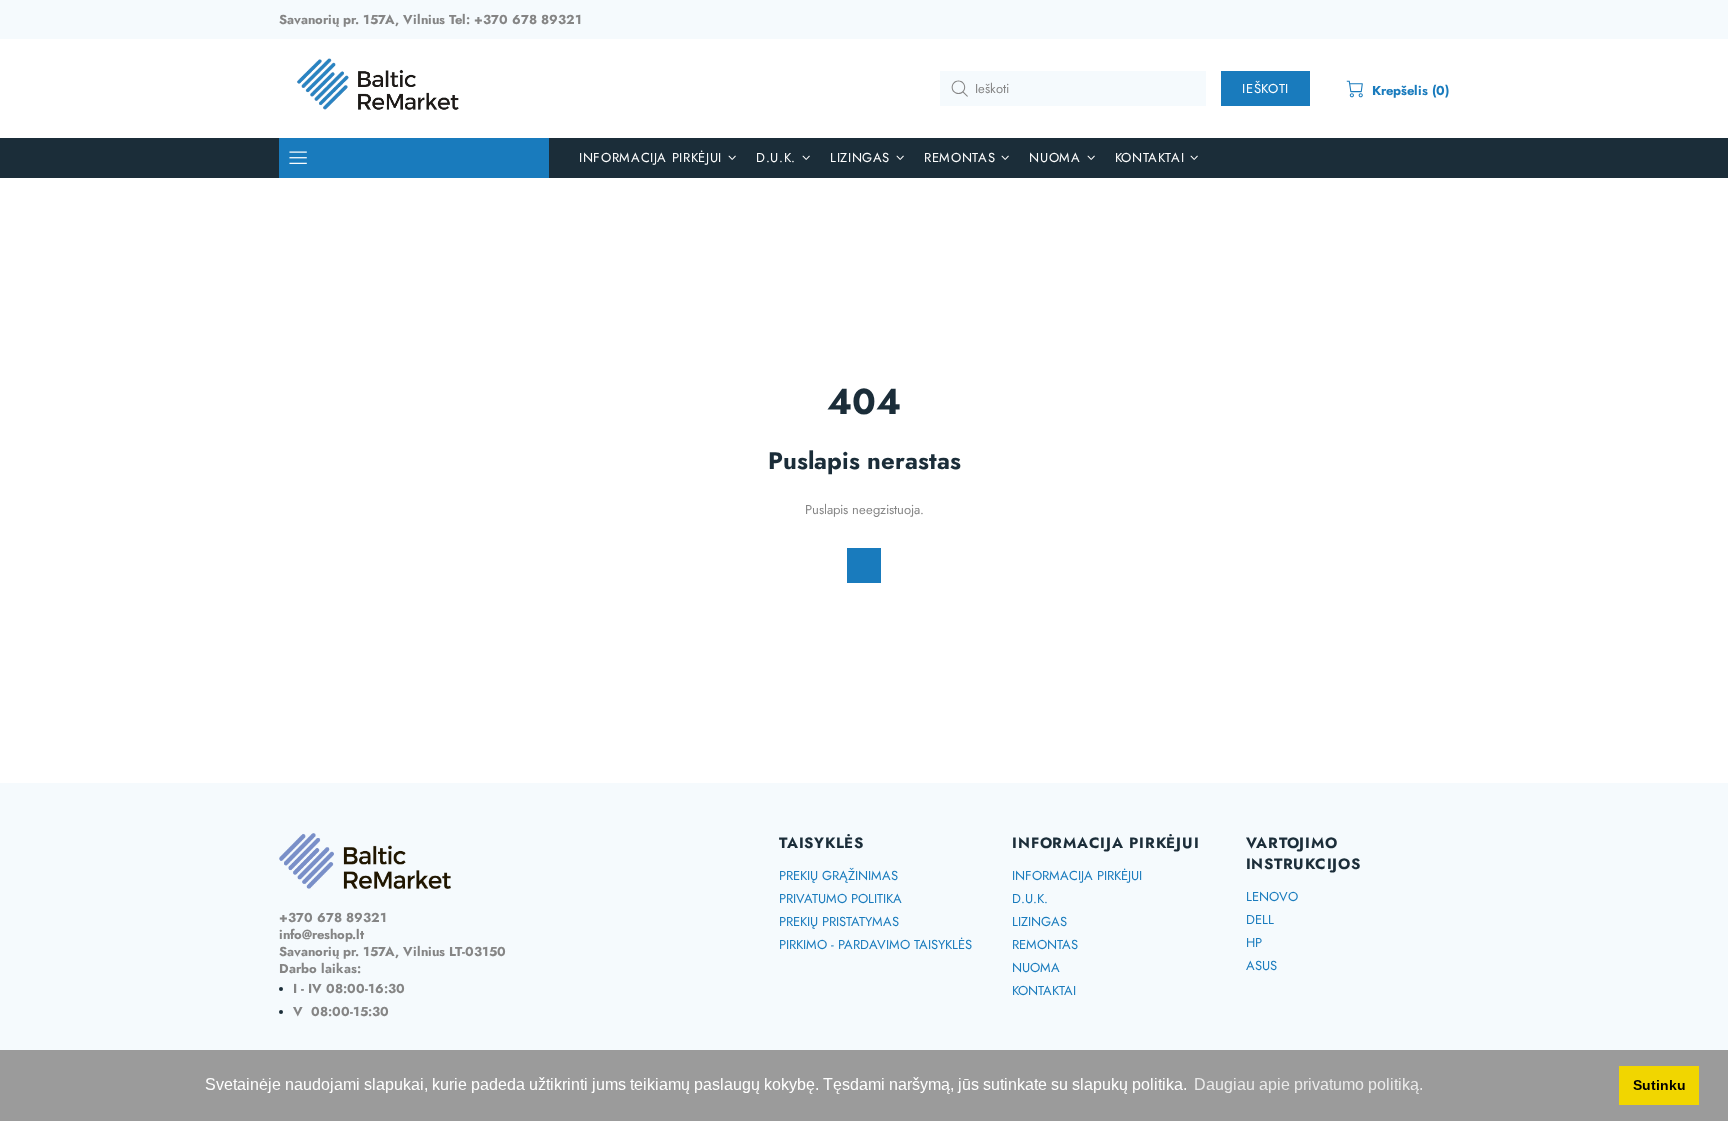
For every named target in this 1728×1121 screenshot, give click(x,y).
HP (1254, 942)
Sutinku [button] (1659, 1085)
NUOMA (1036, 967)
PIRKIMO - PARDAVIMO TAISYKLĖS (875, 944)
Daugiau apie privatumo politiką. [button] (1308, 1084)
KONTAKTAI (1044, 990)
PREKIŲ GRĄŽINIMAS (838, 875)
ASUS (1261, 965)
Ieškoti (1265, 88)
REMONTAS (1045, 944)
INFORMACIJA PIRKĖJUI (1077, 875)
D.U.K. (1030, 898)
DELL (1260, 919)
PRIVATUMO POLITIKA (840, 898)
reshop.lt (379, 88)
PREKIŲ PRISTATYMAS (839, 921)
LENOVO (1272, 896)
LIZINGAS (1039, 921)
